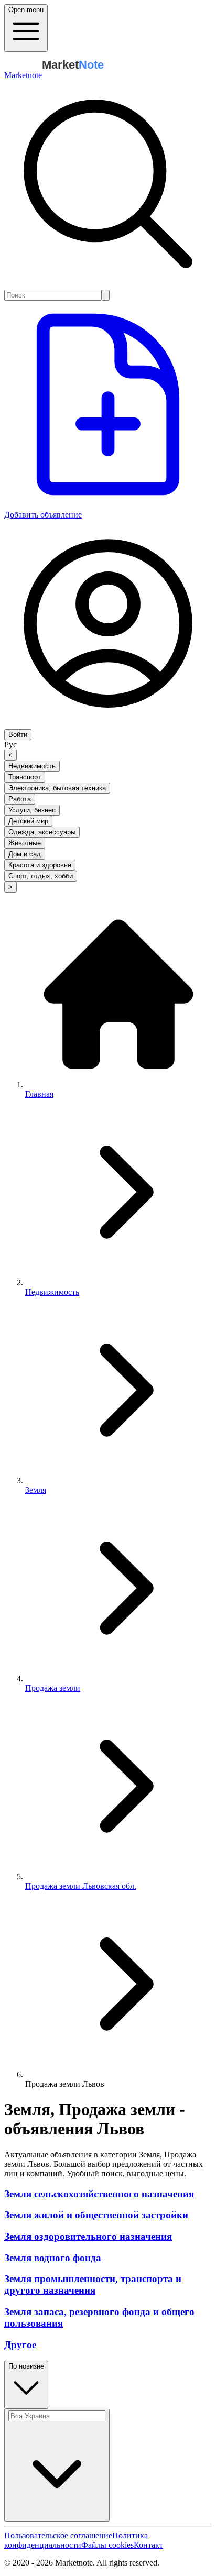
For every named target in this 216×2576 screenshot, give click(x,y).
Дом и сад (25, 854)
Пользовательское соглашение (58, 2535)
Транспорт (25, 777)
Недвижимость (32, 766)
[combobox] (53, 295)
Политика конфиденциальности (76, 2540)
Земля (36, 1490)
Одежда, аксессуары (42, 832)
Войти (18, 735)
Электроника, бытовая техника (57, 788)
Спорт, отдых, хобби (41, 876)
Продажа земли (53, 1688)
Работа (20, 799)
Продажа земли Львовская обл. (81, 1886)
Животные (25, 843)
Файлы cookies (107, 2545)
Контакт (148, 2545)
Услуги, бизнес (32, 810)
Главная (39, 1094)
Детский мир (28, 821)
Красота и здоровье (40, 865)
